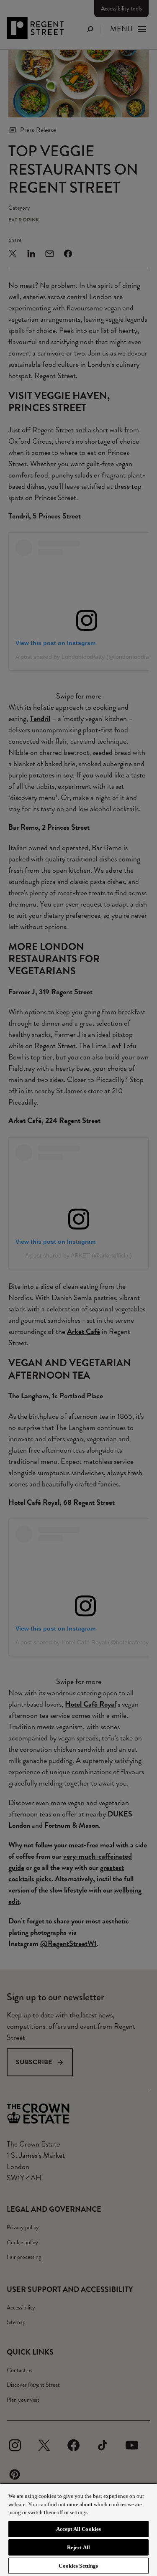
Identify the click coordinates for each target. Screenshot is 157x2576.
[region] (78, 2529)
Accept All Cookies (78, 2529)
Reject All (78, 2547)
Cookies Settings (78, 2566)
